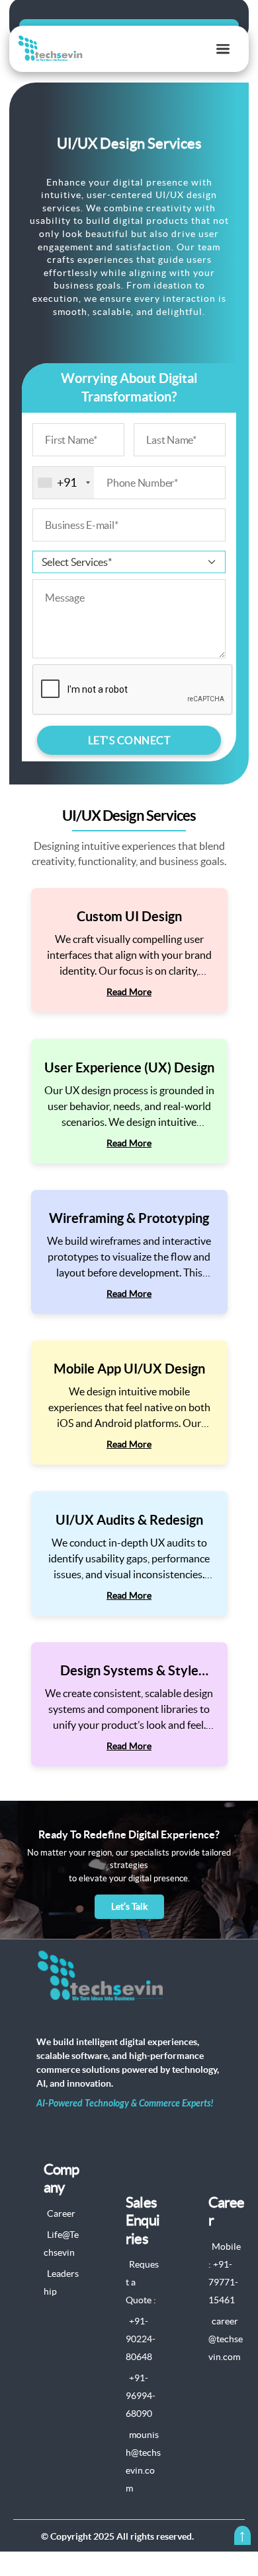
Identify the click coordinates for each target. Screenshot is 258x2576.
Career (61, 2213)
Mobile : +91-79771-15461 (225, 2273)
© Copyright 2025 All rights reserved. (117, 2536)
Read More (129, 992)
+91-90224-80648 (141, 2339)
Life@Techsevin (61, 2244)
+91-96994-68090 (141, 2396)
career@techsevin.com (226, 2339)
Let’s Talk (129, 1906)
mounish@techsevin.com (143, 2461)
